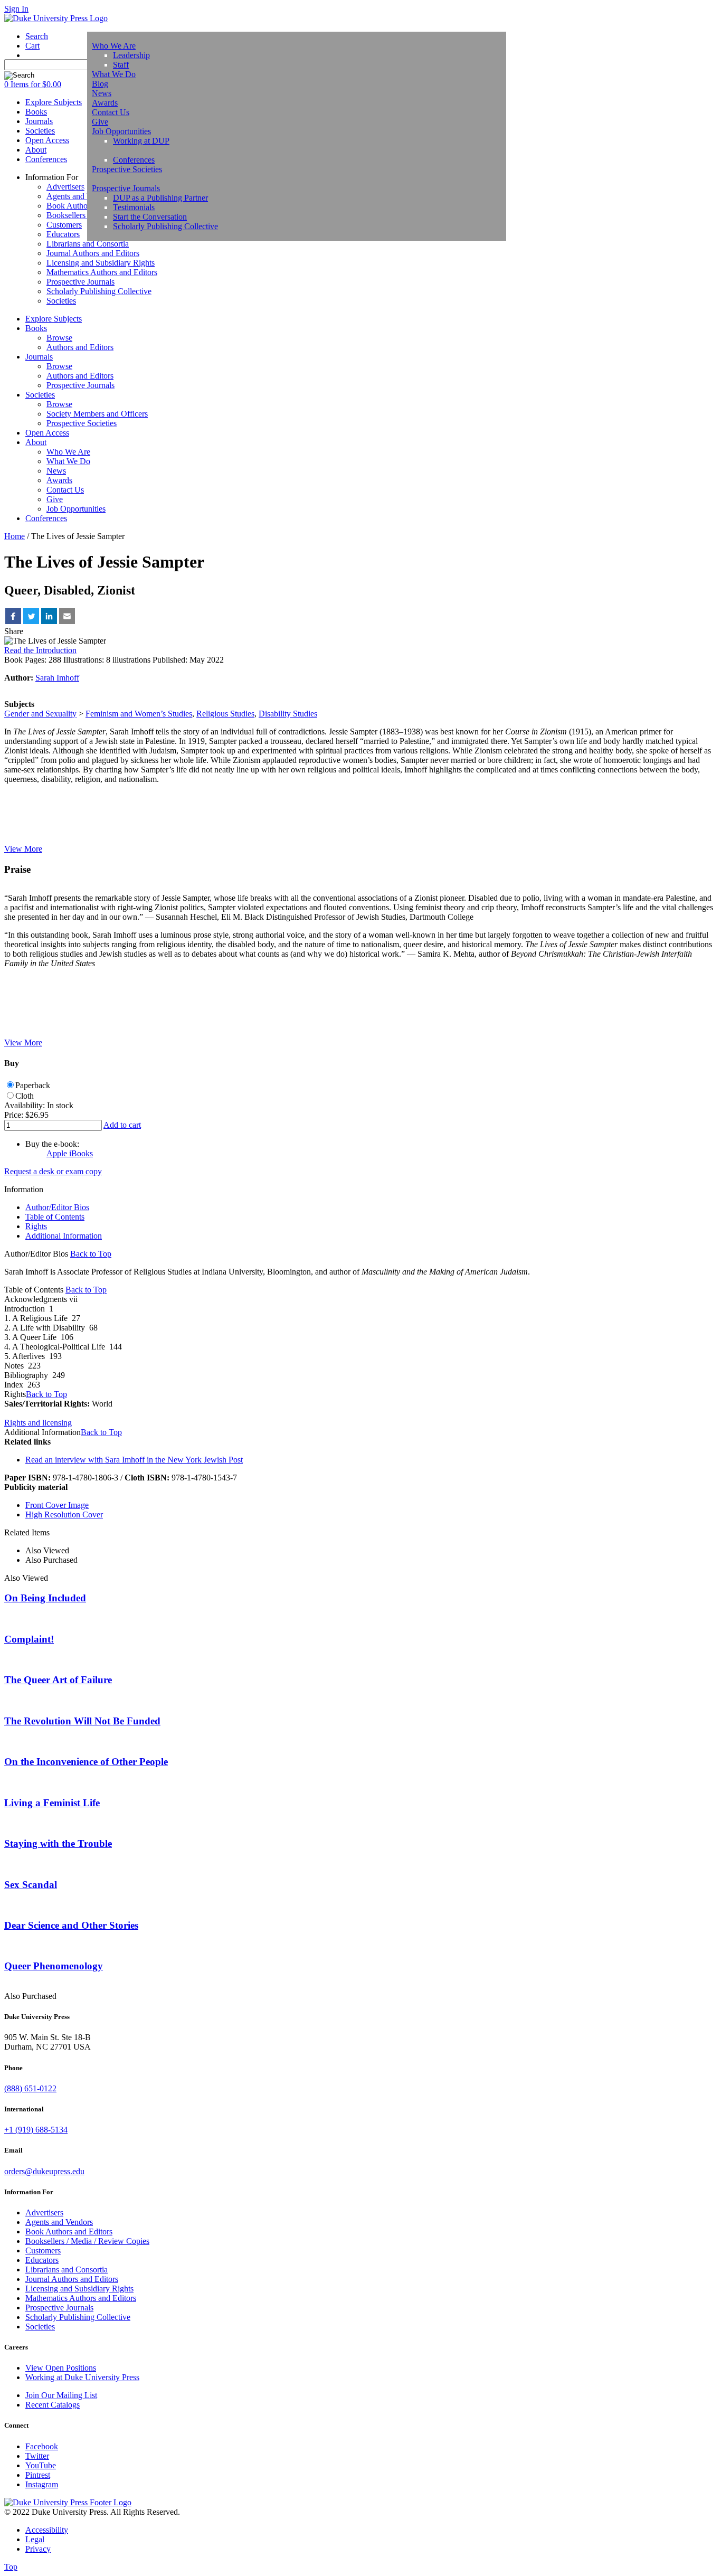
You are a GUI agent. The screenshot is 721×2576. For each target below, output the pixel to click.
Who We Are (114, 46)
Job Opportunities (121, 131)
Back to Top (91, 1254)
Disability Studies (288, 714)
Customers (64, 225)
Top (11, 2567)
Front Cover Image (57, 1505)
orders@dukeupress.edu (44, 2171)
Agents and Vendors (80, 196)
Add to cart (122, 1125)
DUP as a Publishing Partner (160, 198)
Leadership (131, 55)
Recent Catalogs (53, 2405)
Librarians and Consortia (88, 244)
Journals (39, 357)
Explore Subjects (54, 319)
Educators (63, 234)
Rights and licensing (38, 1423)
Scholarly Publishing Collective (165, 226)
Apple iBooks (70, 1153)
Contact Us (111, 112)
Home (15, 536)
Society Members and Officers (97, 414)
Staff (121, 65)
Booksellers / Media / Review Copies (87, 2241)
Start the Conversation (150, 217)
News (102, 93)
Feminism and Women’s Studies (139, 714)
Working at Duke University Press (82, 2377)
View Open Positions (61, 2368)
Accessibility (47, 2530)
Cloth (25, 1096)
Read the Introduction (40, 650)
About (36, 442)
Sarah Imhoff (57, 678)
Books (36, 328)
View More (23, 849)
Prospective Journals (126, 188)
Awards (105, 103)
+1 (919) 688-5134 (36, 2130)
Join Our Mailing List (61, 2395)
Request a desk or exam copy (53, 1171)
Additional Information (64, 1236)
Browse (59, 338)
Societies (61, 301)
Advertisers (65, 187)
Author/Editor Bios (57, 1207)
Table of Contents (55, 1217)
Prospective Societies (127, 169)
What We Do (114, 74)
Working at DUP (141, 141)
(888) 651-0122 (30, 2088)
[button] (13, 616)
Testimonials (134, 207)
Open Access (47, 433)
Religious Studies (225, 714)
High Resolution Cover (64, 1515)
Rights (36, 1226)
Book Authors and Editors (69, 2231)
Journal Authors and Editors (93, 253)
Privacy (38, 2549)
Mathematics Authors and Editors (102, 272)
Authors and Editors (80, 347)
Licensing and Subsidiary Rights (101, 263)
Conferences (134, 160)
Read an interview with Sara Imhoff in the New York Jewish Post (134, 1460)
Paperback (33, 1085)
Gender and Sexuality (40, 714)
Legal (35, 2539)
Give (100, 122)
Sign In (16, 9)
